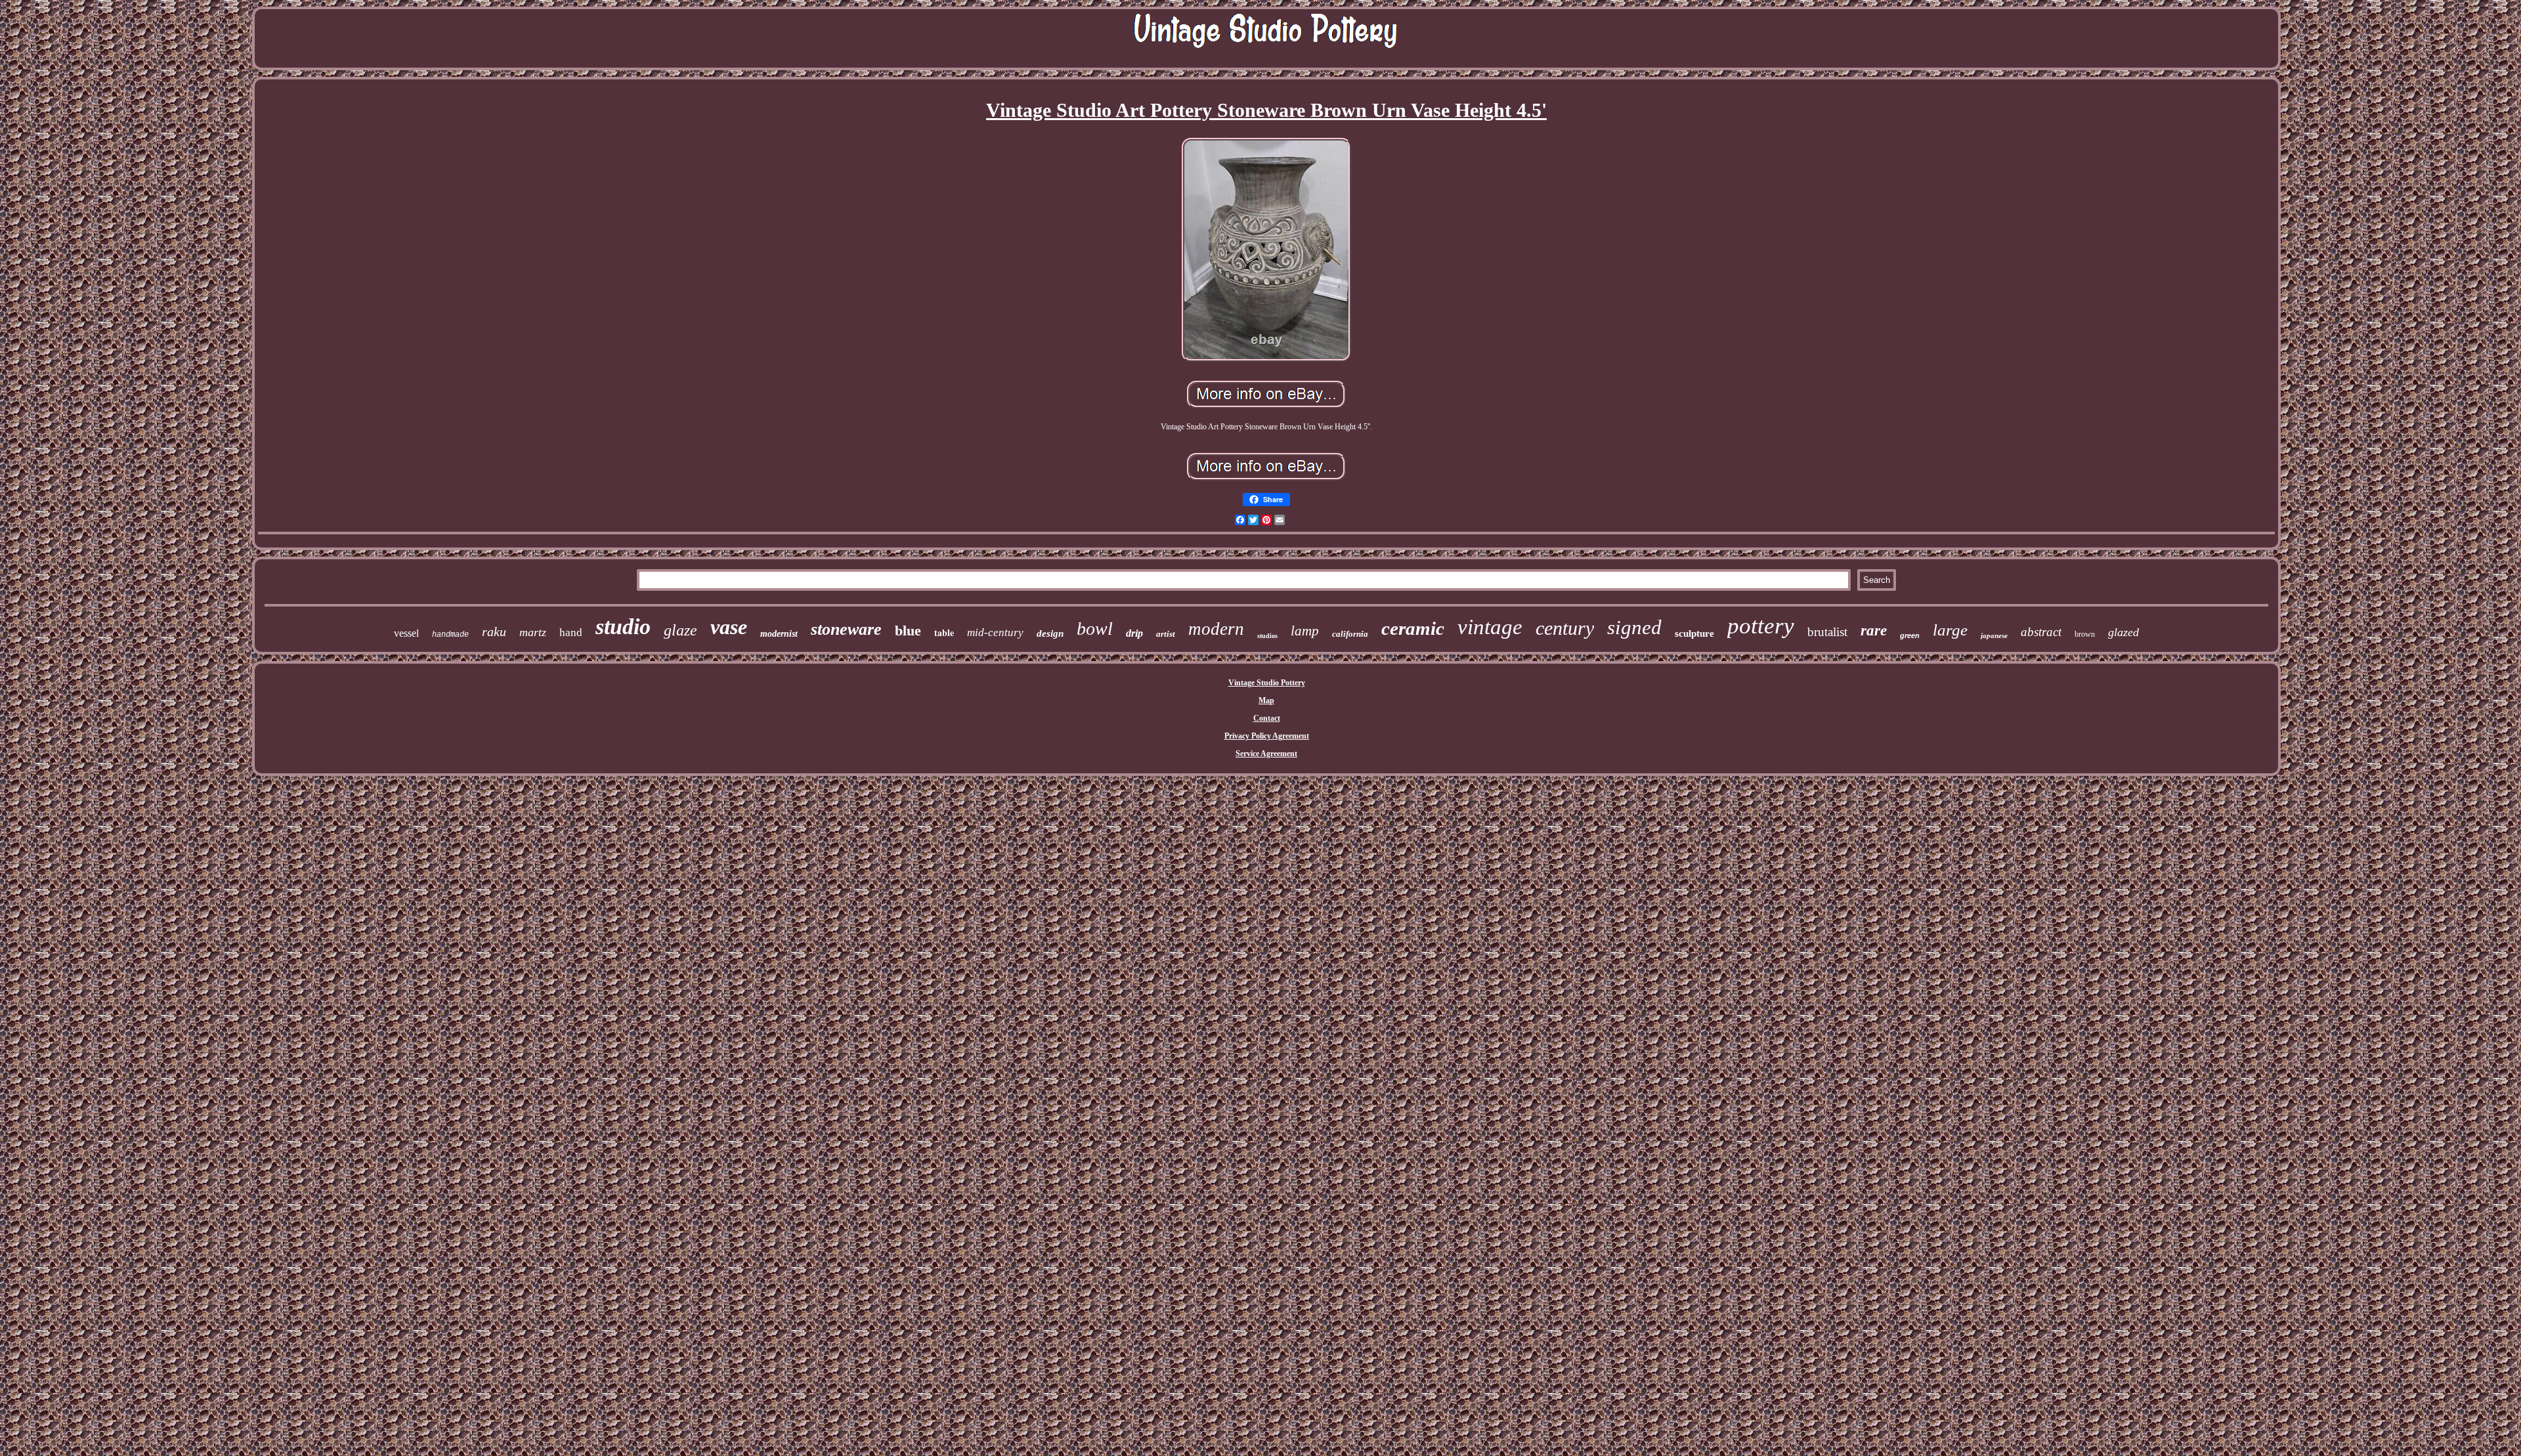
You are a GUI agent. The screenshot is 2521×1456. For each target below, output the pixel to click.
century (1565, 628)
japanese (1994, 635)
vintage (1490, 627)
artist (1166, 634)
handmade (450, 635)
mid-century (995, 632)
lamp (1305, 631)
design (1050, 633)
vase (729, 627)
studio (623, 627)
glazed (2123, 632)
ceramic (1413, 628)
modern (1216, 629)
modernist (779, 634)
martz (533, 632)
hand (571, 632)
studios (1267, 636)
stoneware (846, 629)
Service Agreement (1266, 754)
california (1350, 634)
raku (494, 632)
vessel (406, 633)
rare (1874, 631)
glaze (680, 630)
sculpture (1694, 633)
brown (2085, 634)
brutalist (1827, 632)
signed (1634, 627)
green (1910, 635)
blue (908, 631)
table (944, 632)
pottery (1761, 626)
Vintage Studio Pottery (1267, 683)
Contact (1267, 718)
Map (1266, 700)
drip (1134, 633)
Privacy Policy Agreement (1267, 736)
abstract (2041, 632)
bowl (1095, 629)
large (1950, 630)
